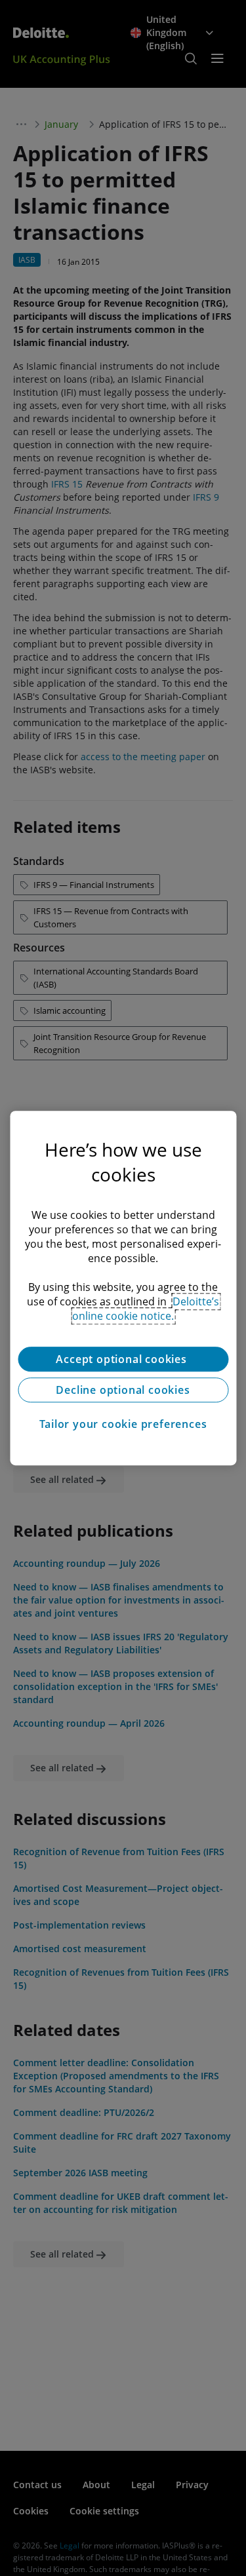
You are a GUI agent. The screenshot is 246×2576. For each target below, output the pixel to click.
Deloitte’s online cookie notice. (146, 1309)
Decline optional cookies (123, 1390)
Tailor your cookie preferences (123, 1424)
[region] (123, 1288)
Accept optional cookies (123, 1359)
